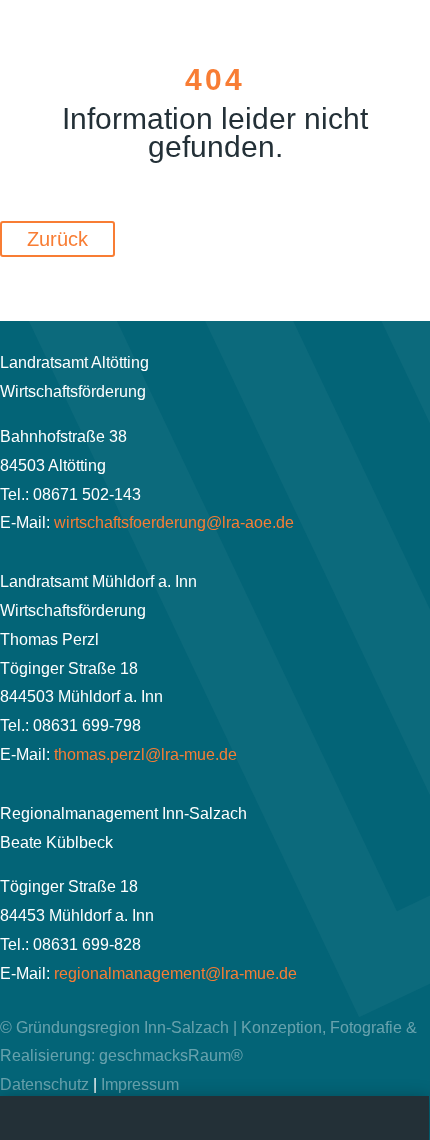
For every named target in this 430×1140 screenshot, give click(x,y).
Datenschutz (44, 1084)
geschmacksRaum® (171, 1055)
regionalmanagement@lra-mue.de (175, 973)
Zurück (57, 239)
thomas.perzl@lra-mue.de (145, 754)
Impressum (140, 1084)
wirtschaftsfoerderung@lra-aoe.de (174, 522)
